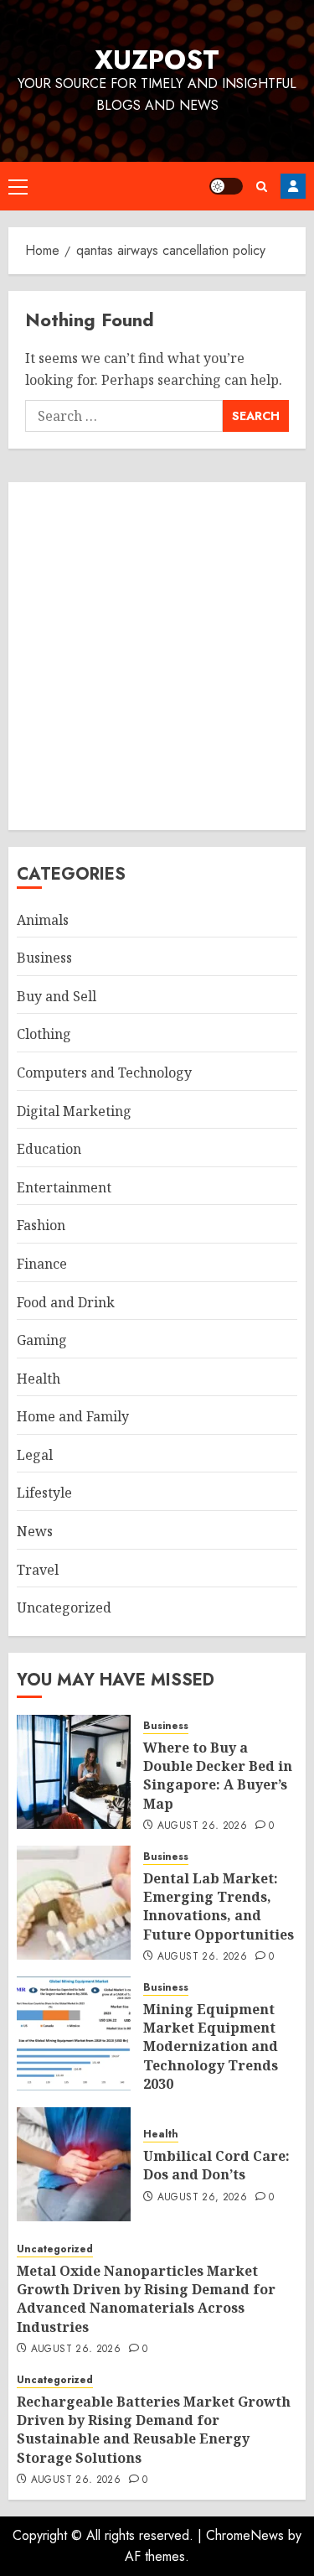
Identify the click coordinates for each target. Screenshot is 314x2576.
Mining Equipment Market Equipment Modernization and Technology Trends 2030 (211, 2047)
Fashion (41, 1225)
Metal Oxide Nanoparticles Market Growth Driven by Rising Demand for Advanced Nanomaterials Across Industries (146, 2299)
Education (49, 1149)
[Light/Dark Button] (226, 186)
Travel (38, 1570)
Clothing (44, 1034)
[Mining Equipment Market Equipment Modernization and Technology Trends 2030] (74, 2033)
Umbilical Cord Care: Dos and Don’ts (216, 2165)
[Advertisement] (157, 656)
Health (39, 1379)
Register (293, 186)
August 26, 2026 (202, 1826)
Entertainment (64, 1187)
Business (44, 958)
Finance (42, 1264)
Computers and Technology (104, 1072)
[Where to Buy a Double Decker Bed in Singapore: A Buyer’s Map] (74, 1772)
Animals (43, 920)
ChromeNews (245, 2535)
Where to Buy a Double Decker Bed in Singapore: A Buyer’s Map (218, 1776)
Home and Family (73, 1416)
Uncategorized (64, 1607)
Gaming (42, 1340)
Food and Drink (66, 1302)
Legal (35, 1455)
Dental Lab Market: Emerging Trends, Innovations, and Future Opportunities (219, 1906)
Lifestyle (44, 1493)
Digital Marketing (74, 1111)
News (35, 1531)
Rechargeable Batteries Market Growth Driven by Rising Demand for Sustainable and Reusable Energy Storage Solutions (154, 2430)
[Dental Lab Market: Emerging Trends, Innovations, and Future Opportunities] (74, 1903)
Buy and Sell (57, 996)
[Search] (262, 187)
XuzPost (157, 60)
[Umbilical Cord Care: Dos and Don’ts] (74, 2164)
